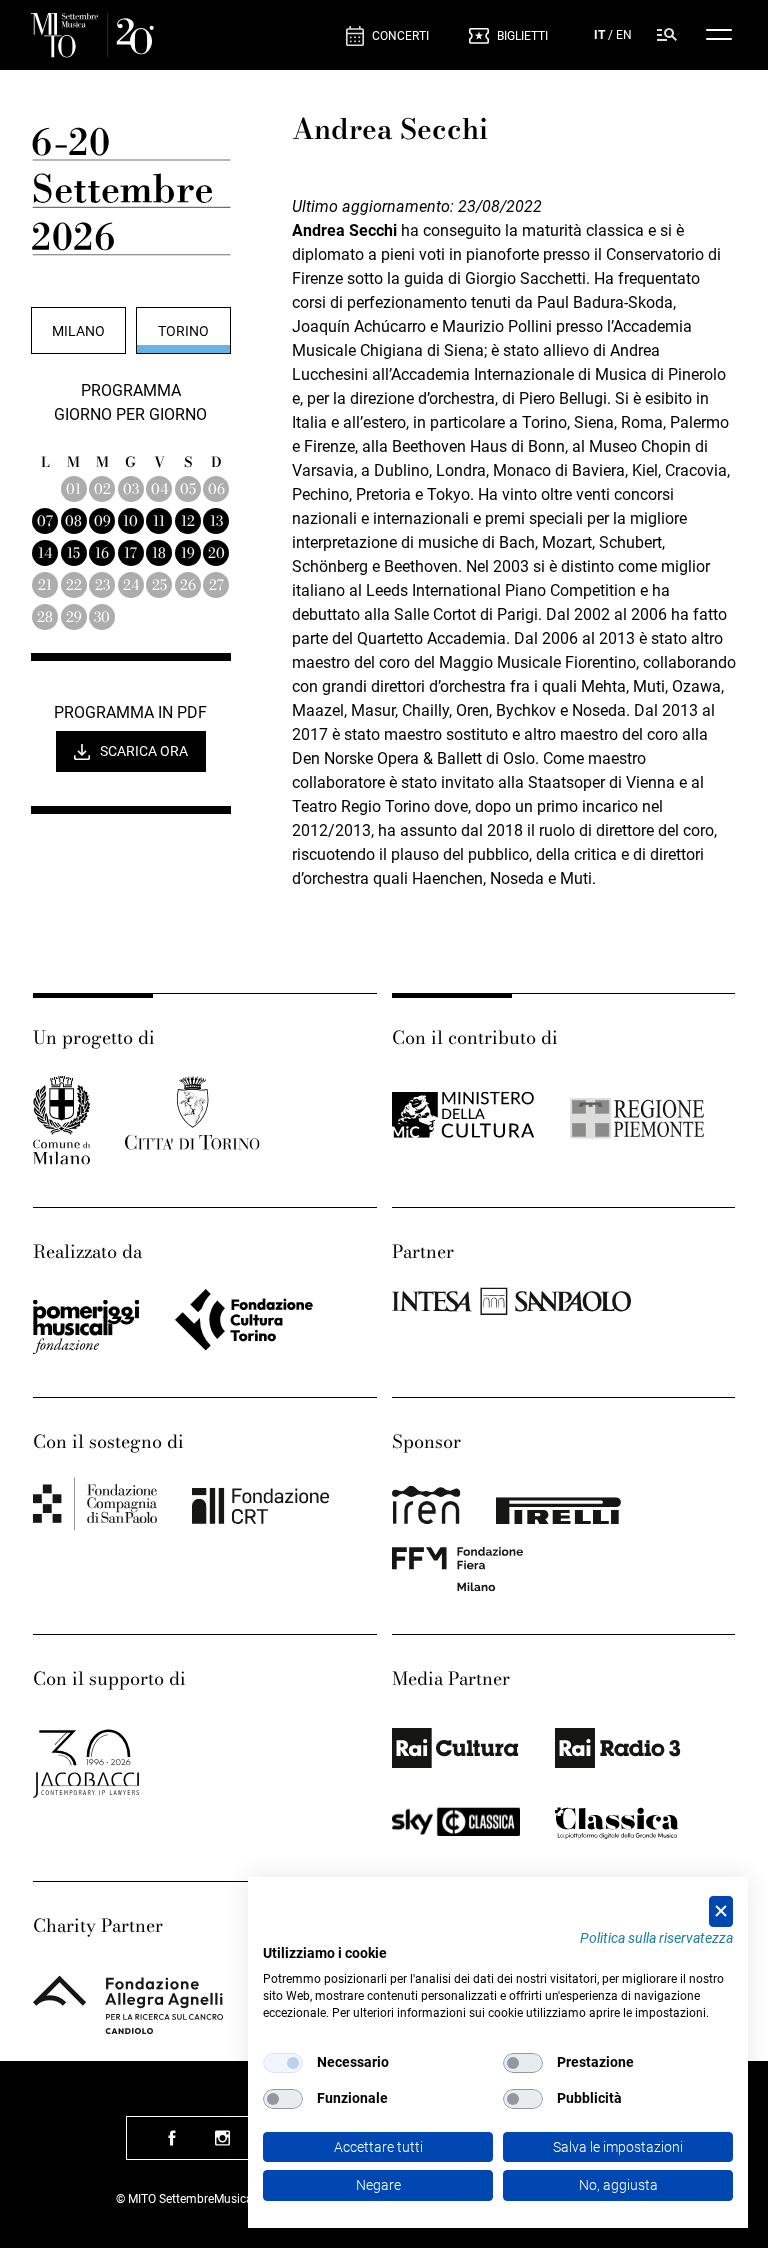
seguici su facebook (172, 2145)
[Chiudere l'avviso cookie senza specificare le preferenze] (721, 1911)
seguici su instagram (222, 2145)
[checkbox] (283, 2063)
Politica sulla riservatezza (656, 1938)
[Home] (92, 35)
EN (624, 35)
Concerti (400, 36)
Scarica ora (144, 751)
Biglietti (522, 36)
